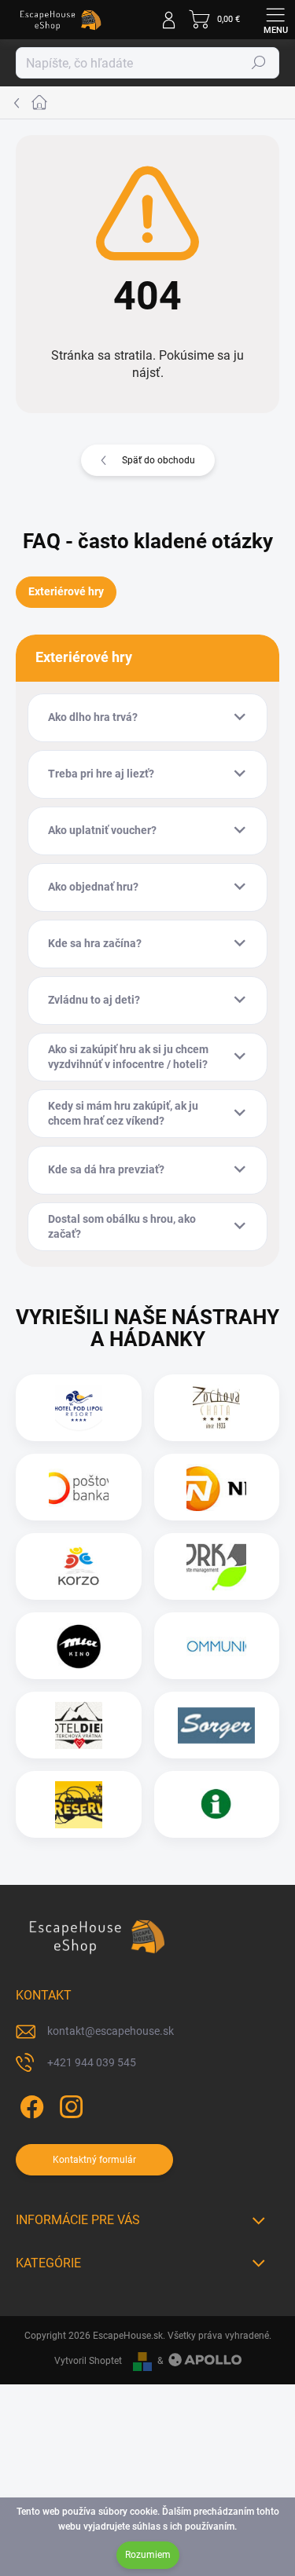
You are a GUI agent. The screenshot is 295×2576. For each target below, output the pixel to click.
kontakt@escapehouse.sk (111, 2031)
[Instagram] (69, 2104)
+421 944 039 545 (92, 2062)
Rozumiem (148, 2555)
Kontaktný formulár (94, 2160)
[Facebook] (29, 2104)
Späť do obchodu (159, 460)
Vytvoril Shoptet (88, 2361)
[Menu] (275, 20)
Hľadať (259, 63)
